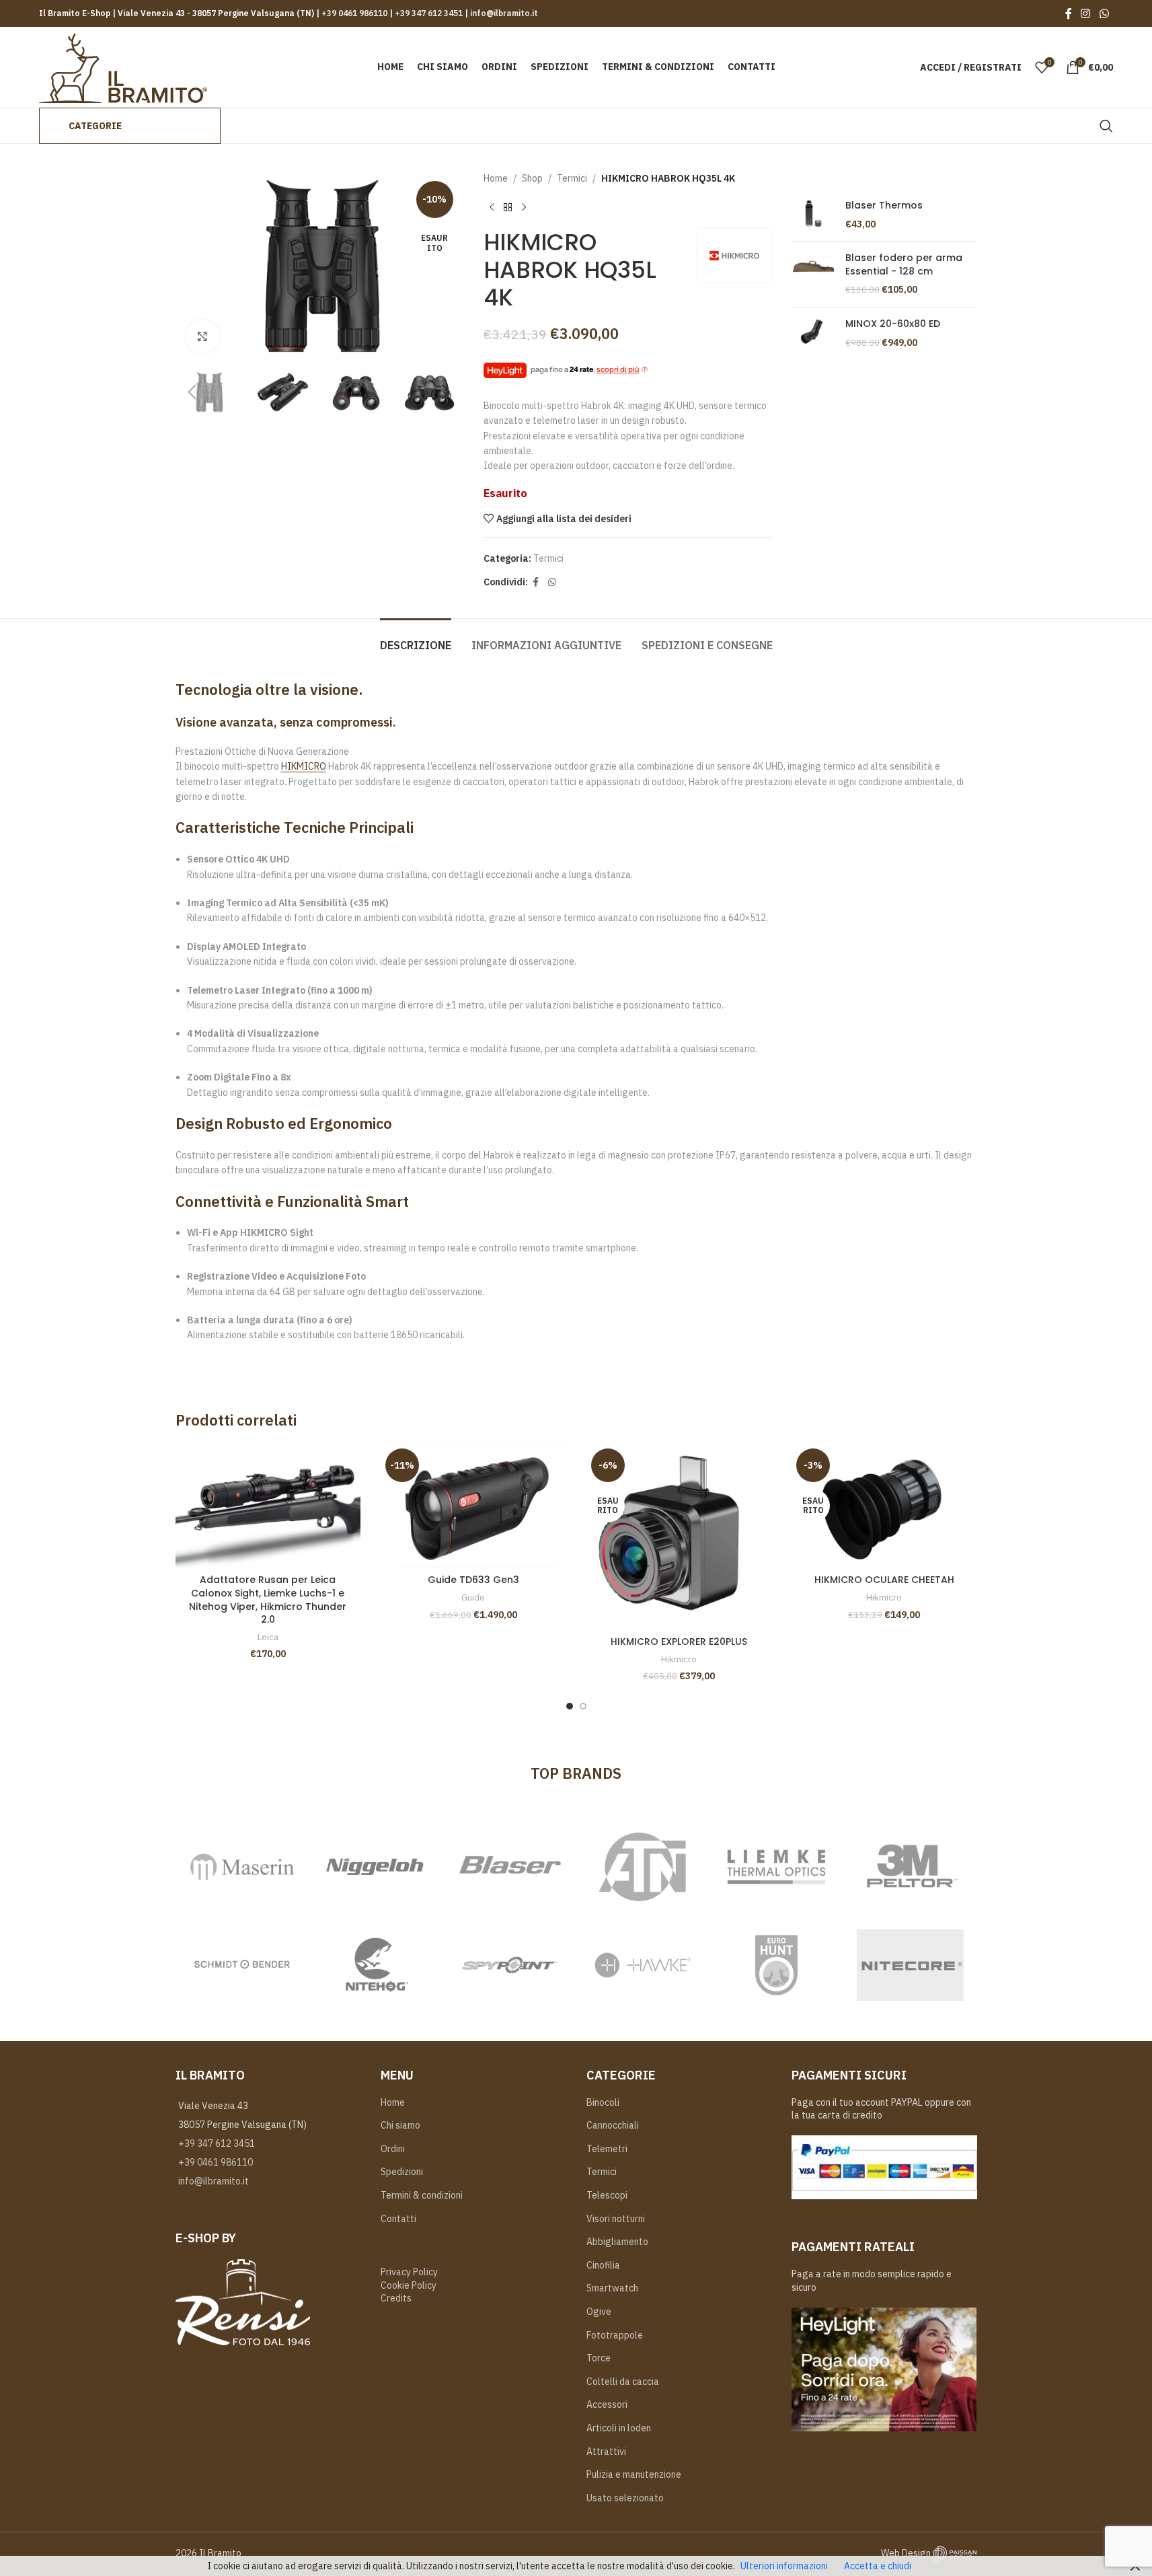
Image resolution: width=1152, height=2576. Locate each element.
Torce (599, 2358)
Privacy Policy (409, 2272)
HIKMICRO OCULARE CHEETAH (884, 1580)
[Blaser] (509, 1867)
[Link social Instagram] (1086, 13)
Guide (473, 1597)
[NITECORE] (910, 1965)
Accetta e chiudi (878, 2566)
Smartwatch (612, 2288)
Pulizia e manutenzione (634, 2474)
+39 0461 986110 (354, 13)
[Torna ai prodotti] (508, 207)
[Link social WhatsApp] (1104, 13)
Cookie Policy (409, 2285)
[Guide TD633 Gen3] (473, 1506)
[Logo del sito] (123, 67)
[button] (192, 392)
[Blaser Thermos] (813, 215)
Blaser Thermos (884, 206)
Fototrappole (615, 2335)
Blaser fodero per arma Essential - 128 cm (904, 265)
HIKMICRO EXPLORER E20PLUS (679, 1642)
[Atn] (643, 1867)
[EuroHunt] (776, 1965)
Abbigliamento (617, 2242)
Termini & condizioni (422, 2195)
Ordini (393, 2149)
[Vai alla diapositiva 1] (570, 1706)
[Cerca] (1106, 126)
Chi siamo (400, 2125)
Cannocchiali (613, 2125)
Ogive (599, 2312)
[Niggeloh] (376, 1867)
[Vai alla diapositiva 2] (583, 1706)
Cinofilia (603, 2265)
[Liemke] (776, 1867)
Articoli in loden (619, 2428)
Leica (268, 1637)
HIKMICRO (304, 766)
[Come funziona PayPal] (884, 2167)
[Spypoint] (509, 1965)
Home (496, 178)
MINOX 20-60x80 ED (893, 324)
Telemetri (607, 2149)
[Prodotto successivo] (524, 207)
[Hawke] (643, 1965)
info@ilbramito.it (503, 13)
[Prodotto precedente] (492, 207)
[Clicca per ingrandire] (202, 336)
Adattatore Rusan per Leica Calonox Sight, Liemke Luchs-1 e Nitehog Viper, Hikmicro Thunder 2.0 (268, 1599)
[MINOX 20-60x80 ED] (813, 333)
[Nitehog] (376, 1965)
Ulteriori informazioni (784, 2566)
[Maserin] (242, 1867)
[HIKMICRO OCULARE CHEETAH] (884, 1506)
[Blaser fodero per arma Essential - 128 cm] (813, 274)
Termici (572, 178)
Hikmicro (679, 1659)
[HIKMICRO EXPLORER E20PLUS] (679, 1537)
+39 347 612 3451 (428, 13)
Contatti (398, 2219)
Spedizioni (402, 2172)
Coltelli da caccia (623, 2382)
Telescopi (607, 2195)
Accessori (607, 2404)
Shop (532, 178)
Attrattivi (606, 2452)
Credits (396, 2298)
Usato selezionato (625, 2498)
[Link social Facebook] (1069, 13)
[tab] (416, 639)
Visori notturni (616, 2219)
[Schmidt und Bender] (242, 1965)
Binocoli (603, 2102)
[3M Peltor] (910, 1867)
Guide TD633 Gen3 (473, 1580)
